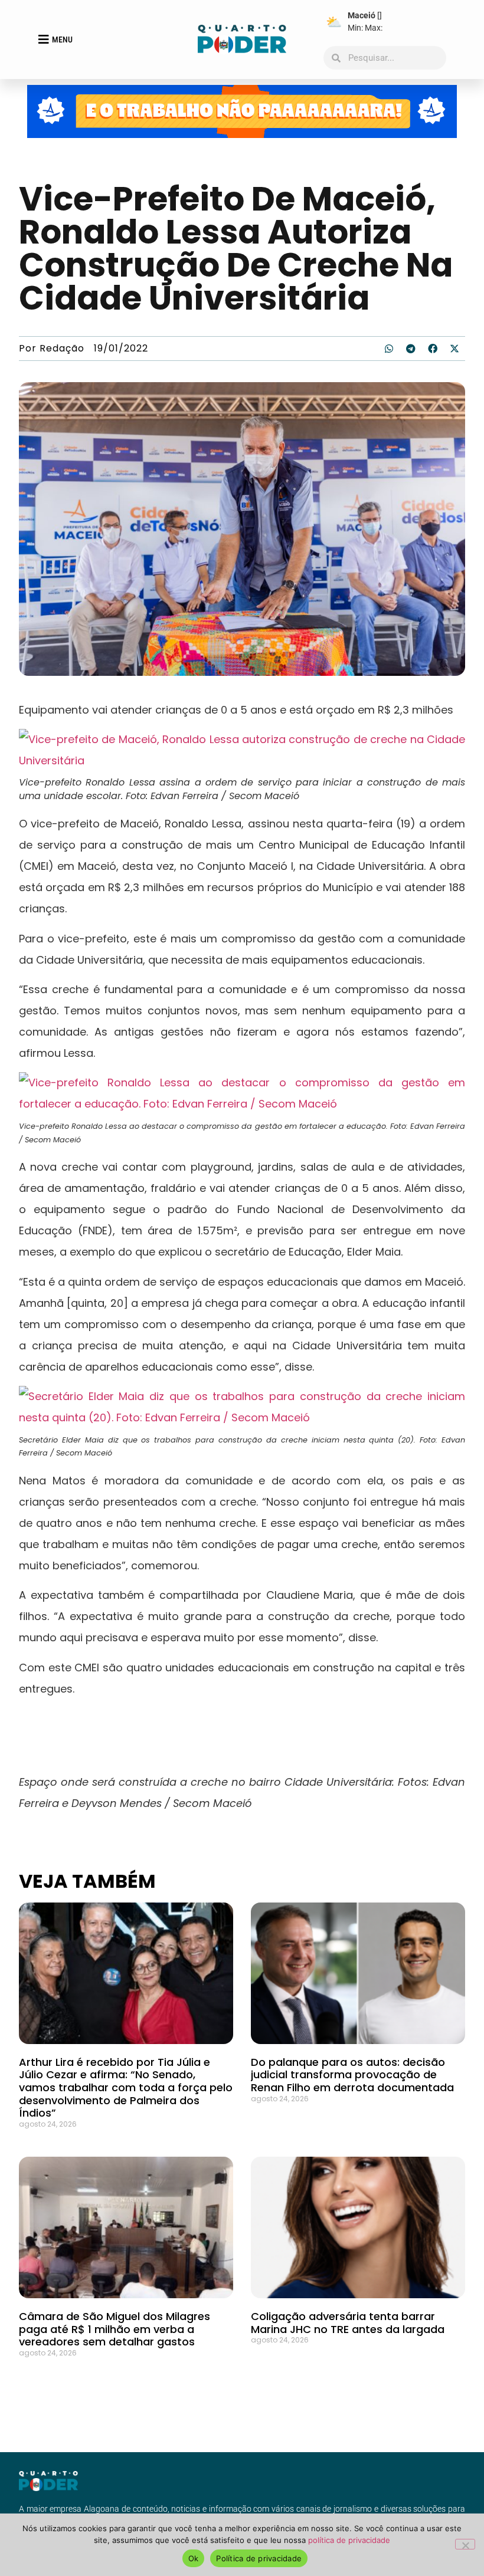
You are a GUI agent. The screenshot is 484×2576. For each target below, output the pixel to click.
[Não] (465, 2544)
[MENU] (44, 40)
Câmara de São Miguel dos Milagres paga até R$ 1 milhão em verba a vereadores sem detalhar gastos (115, 2329)
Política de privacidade (259, 2558)
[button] (389, 349)
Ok (194, 2558)
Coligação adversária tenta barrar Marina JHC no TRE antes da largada (348, 2323)
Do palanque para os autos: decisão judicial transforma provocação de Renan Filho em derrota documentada (352, 2075)
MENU (62, 40)
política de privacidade (349, 2540)
